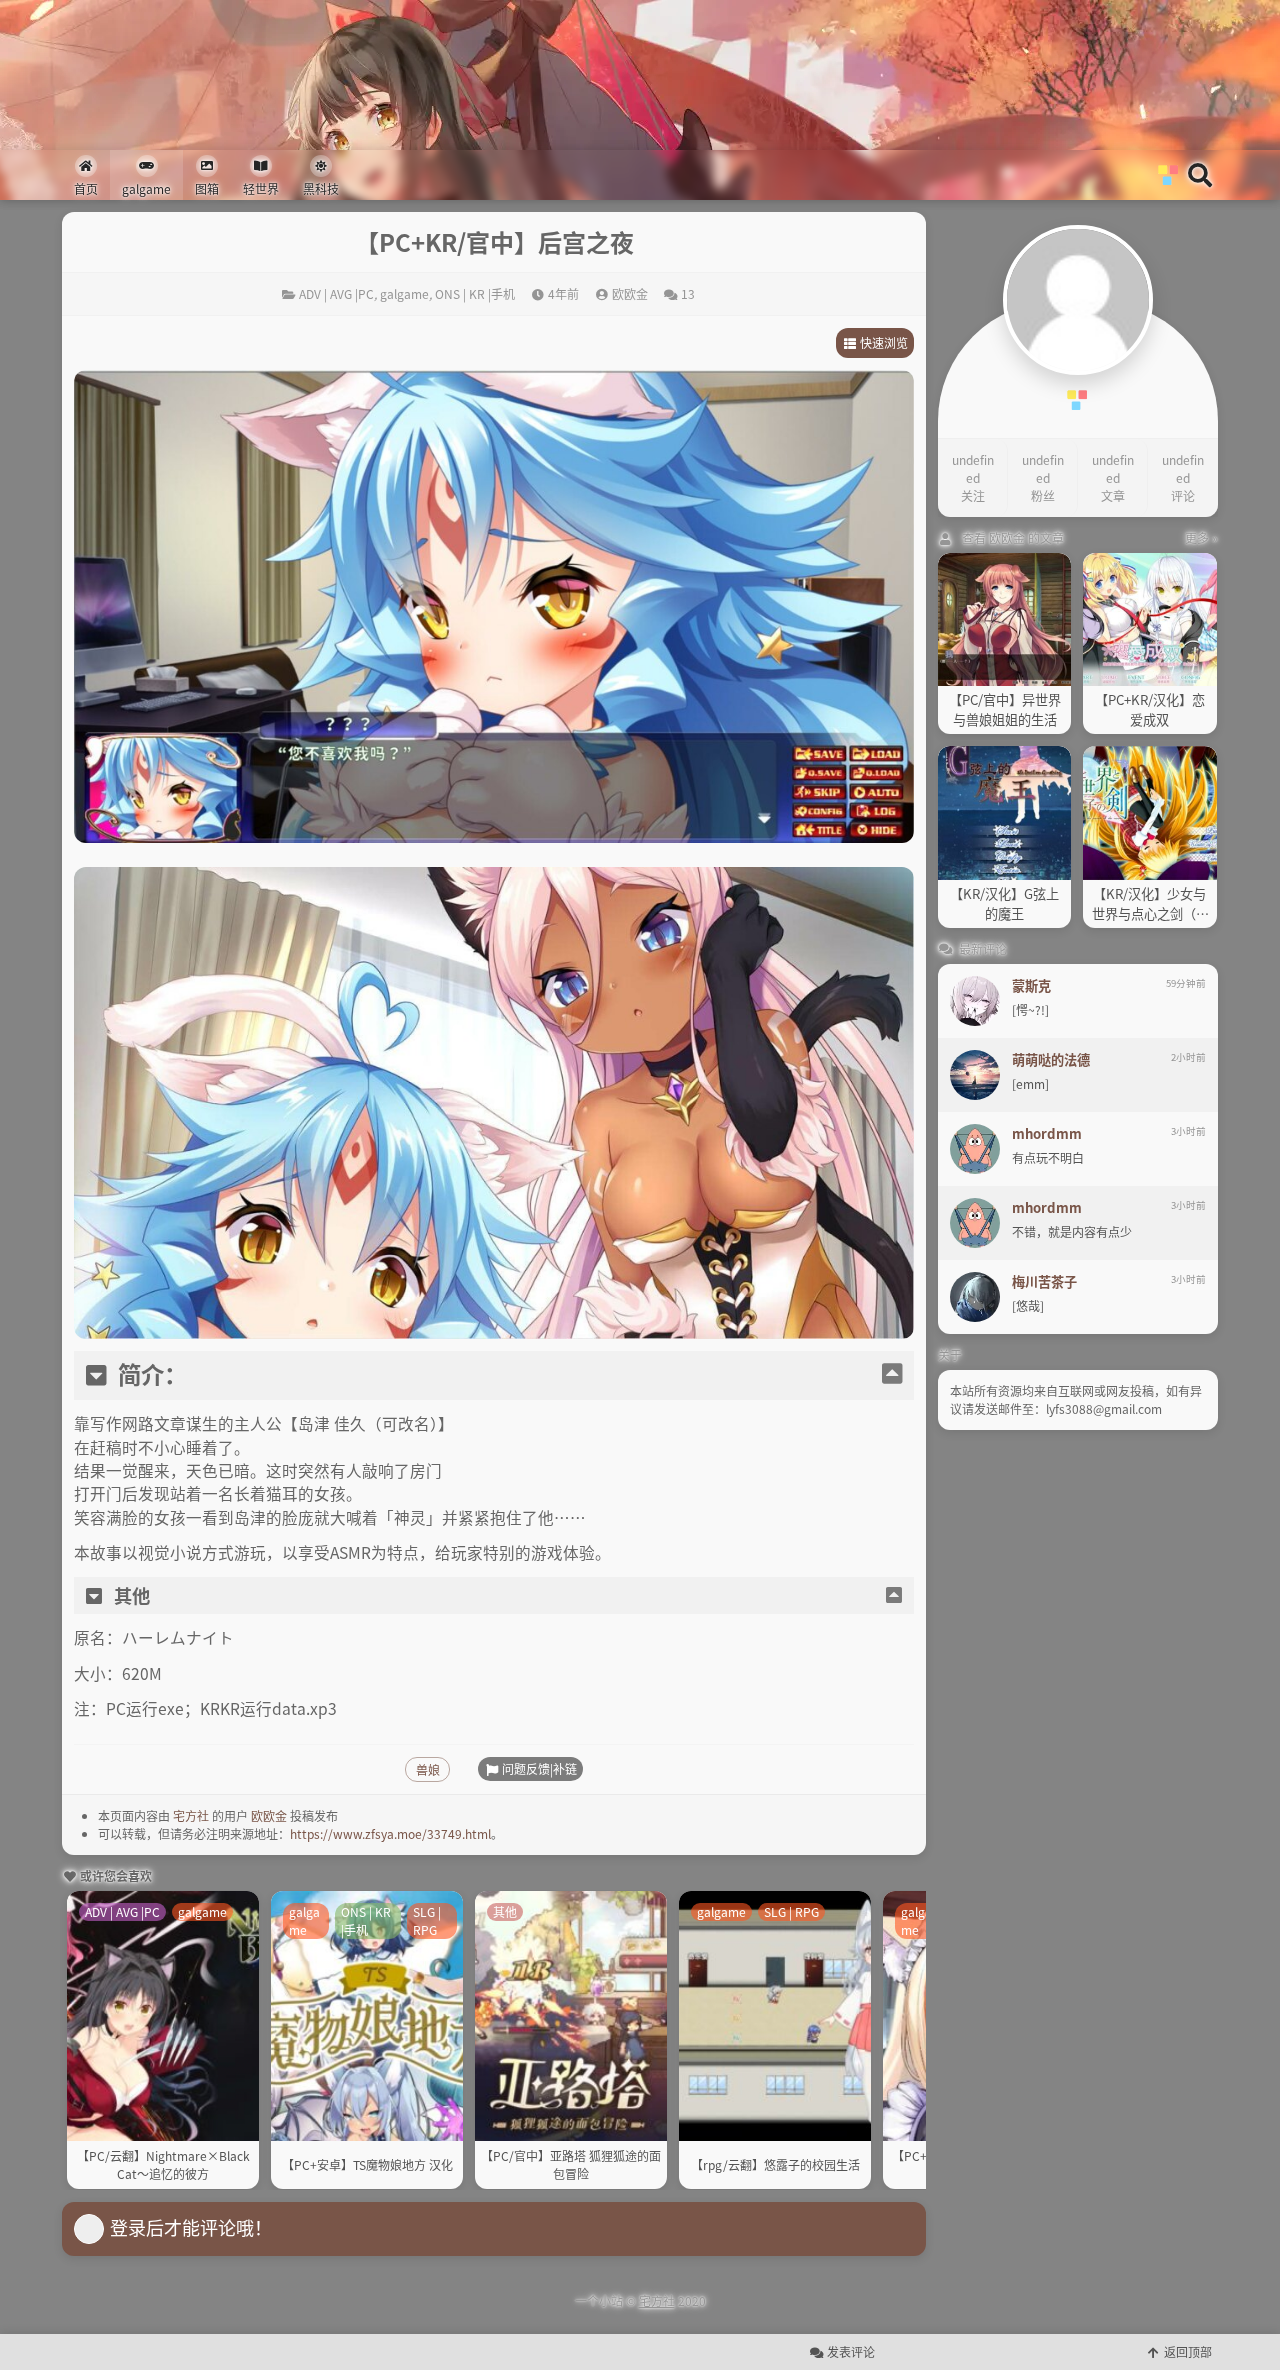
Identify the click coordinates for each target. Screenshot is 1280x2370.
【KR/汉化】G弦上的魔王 (1004, 903)
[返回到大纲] (892, 1374)
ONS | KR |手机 (475, 293)
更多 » (1201, 537)
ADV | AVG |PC (336, 293)
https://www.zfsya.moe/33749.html (390, 1833)
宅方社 (191, 1815)
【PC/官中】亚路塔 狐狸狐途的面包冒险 (571, 2164)
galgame (404, 293)
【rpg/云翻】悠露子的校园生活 (775, 2164)
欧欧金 (269, 1815)
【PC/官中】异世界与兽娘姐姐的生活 (1005, 709)
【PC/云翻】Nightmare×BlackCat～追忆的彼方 (163, 2164)
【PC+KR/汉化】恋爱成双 (1150, 709)
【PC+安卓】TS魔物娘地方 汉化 (367, 2164)
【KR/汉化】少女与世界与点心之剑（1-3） (1150, 904)
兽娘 (428, 1769)
